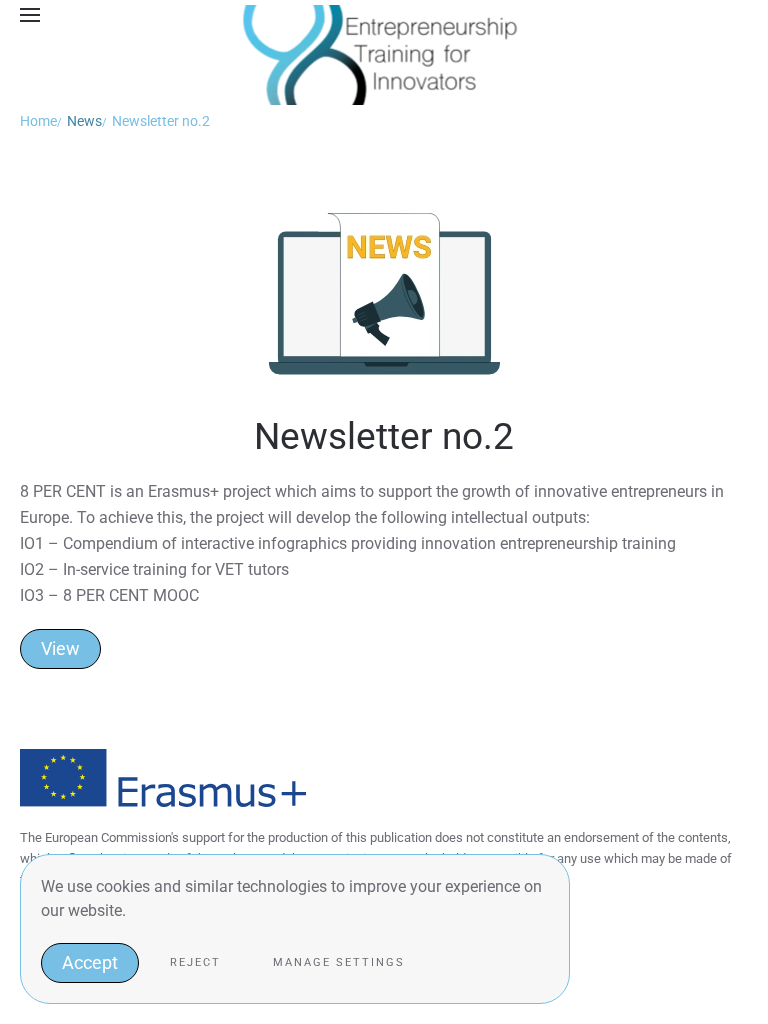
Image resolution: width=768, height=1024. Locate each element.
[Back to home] (384, 15)
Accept (90, 962)
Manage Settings (339, 962)
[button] (30, 15)
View (60, 648)
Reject (195, 962)
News (84, 121)
